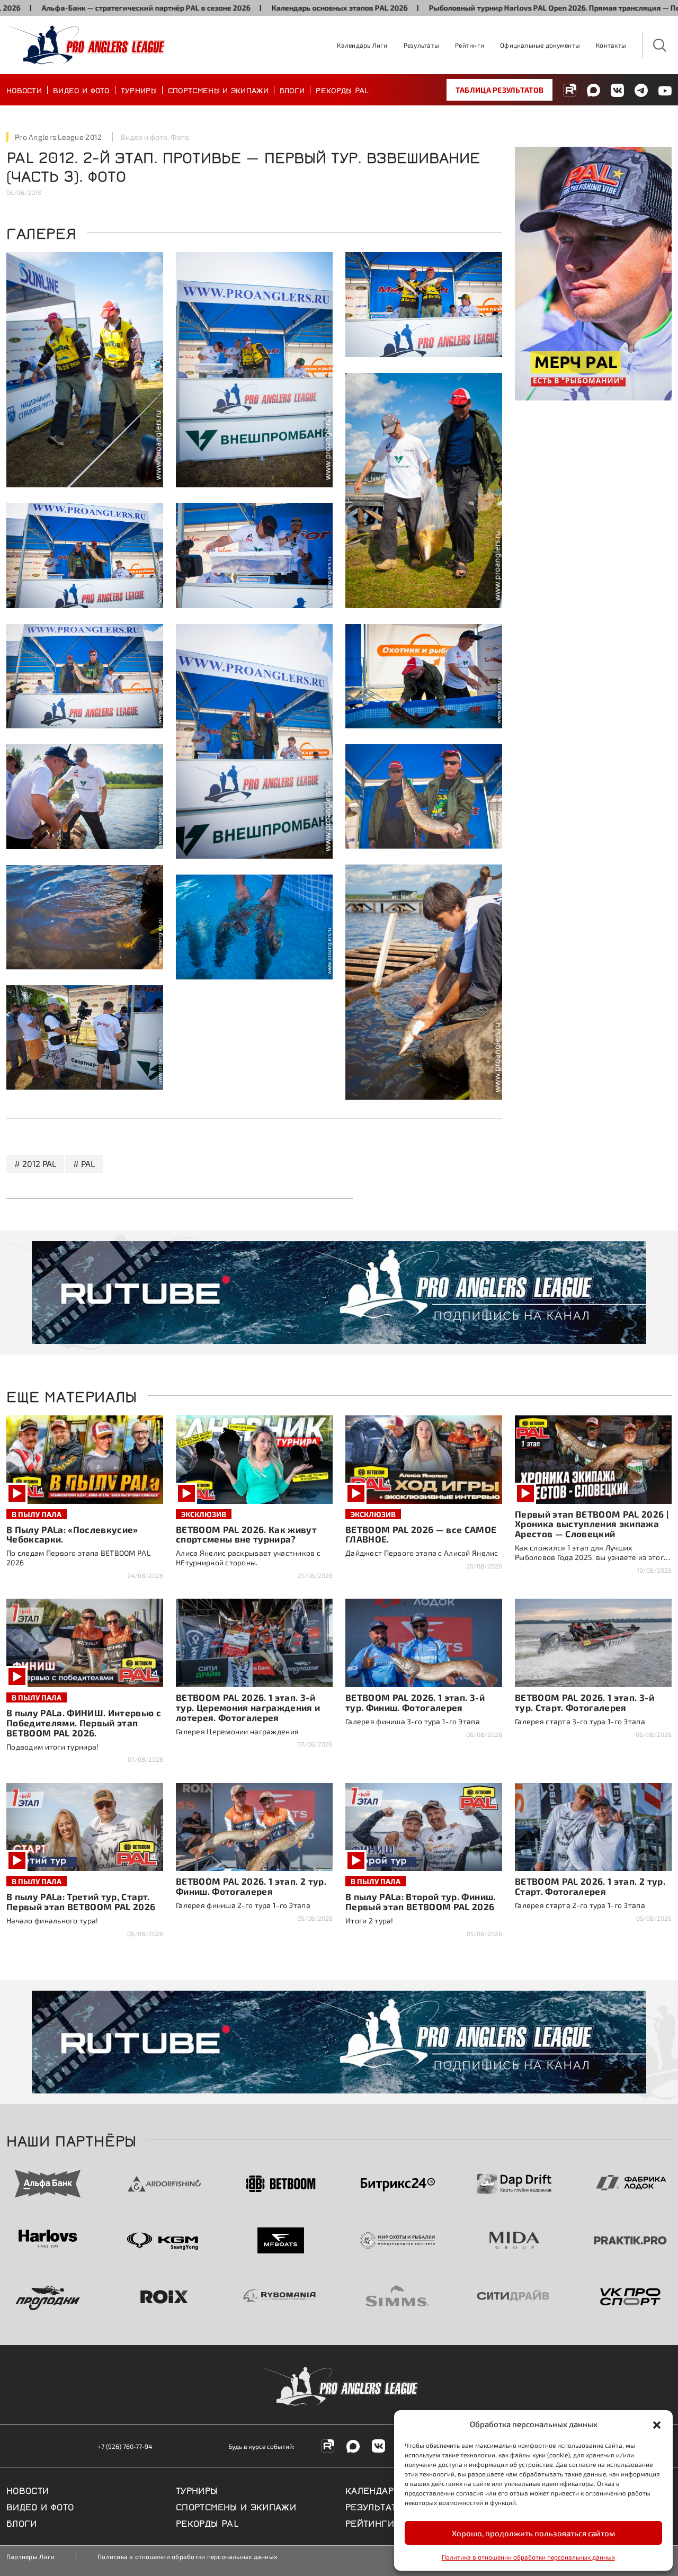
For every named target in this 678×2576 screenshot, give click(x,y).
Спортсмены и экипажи (218, 90)
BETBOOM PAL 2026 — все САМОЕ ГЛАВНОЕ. (421, 1534)
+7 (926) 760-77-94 (125, 2446)
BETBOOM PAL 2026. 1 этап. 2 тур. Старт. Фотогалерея (590, 1886)
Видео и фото (81, 90)
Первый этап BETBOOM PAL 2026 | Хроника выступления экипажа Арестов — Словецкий (592, 1524)
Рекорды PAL (342, 90)
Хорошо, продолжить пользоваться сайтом (533, 2533)
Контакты (611, 45)
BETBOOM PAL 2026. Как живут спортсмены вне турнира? (246, 1534)
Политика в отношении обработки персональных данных (528, 2557)
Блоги (292, 90)
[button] (657, 2424)
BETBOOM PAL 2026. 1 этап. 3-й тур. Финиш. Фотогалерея (415, 1702)
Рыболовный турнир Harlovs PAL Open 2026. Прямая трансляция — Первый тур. (474, 8)
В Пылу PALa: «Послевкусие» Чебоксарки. (72, 1534)
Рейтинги (470, 45)
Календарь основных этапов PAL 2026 (242, 8)
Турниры (139, 90)
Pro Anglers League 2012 (58, 137)
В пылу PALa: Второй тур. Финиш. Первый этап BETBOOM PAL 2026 (421, 1901)
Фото (180, 137)
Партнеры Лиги (30, 2556)
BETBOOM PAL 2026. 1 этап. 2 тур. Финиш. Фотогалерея (251, 1886)
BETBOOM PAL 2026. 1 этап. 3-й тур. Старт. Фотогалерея (585, 1702)
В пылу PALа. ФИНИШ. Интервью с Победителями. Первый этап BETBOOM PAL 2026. (84, 1723)
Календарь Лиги (362, 45)
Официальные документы (540, 45)
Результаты (421, 45)
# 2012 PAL (35, 1164)
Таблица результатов (499, 90)
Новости (24, 90)
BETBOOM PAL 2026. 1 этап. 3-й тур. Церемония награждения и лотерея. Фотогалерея (248, 1707)
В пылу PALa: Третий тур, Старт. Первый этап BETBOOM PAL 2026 (81, 1901)
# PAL (84, 1164)
